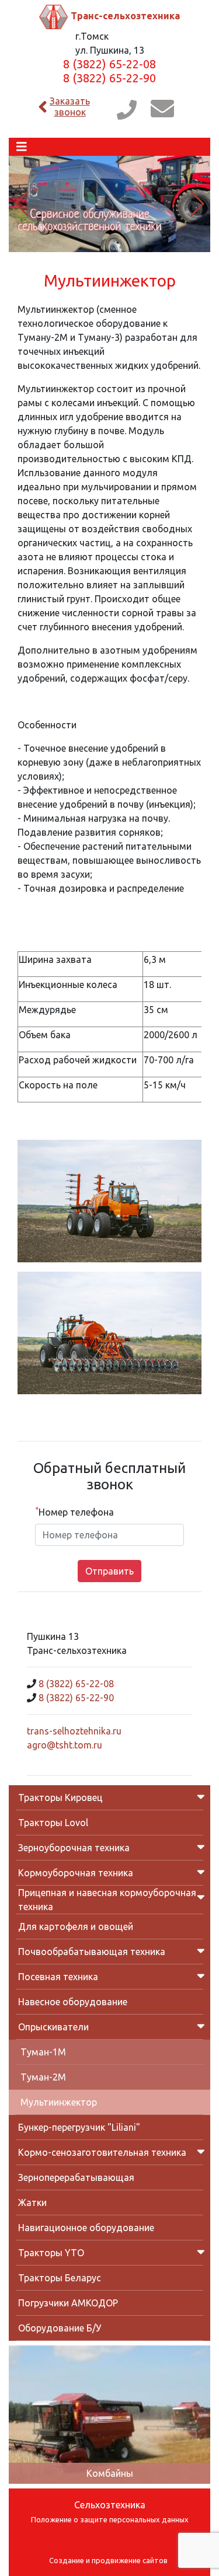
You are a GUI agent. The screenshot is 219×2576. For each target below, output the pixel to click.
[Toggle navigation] (22, 147)
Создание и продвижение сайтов (108, 2560)
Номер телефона (74, 1512)
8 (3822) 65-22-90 (109, 78)
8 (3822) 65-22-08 (109, 64)
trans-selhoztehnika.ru (74, 1731)
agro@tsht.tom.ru (65, 1745)
